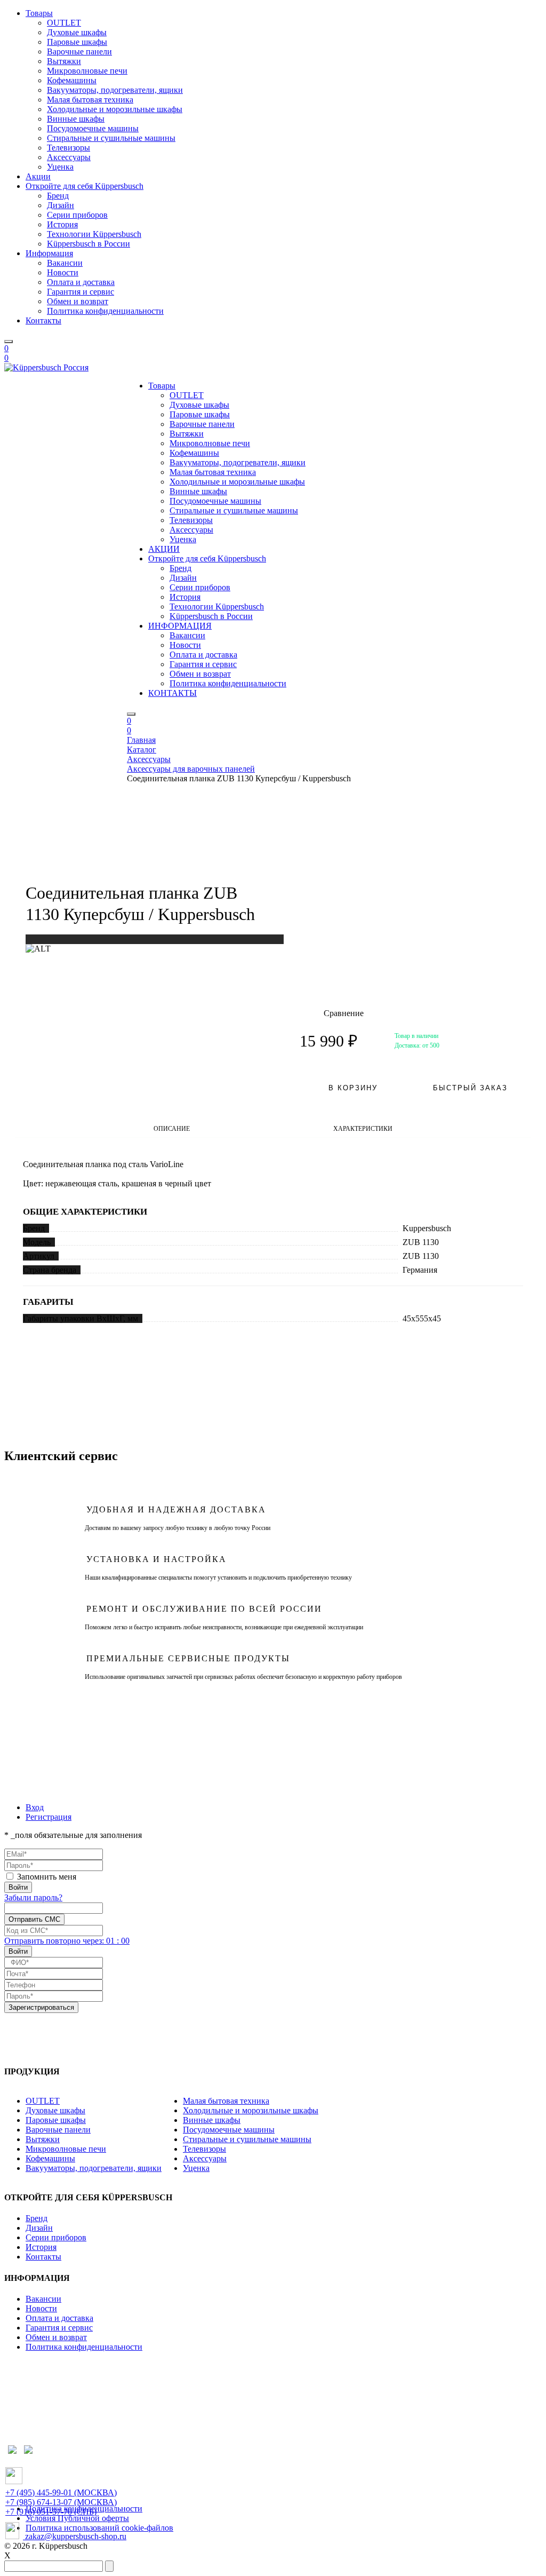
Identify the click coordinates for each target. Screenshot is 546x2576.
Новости (63, 272)
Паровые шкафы (77, 42)
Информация (49, 253)
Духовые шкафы (77, 32)
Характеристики (363, 1129)
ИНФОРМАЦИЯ (180, 626)
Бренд (58, 196)
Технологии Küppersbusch (94, 234)
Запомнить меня (47, 1877)
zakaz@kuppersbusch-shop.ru (75, 2536)
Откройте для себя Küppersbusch (85, 186)
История (62, 224)
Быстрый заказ (470, 1088)
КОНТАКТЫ (172, 693)
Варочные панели (79, 51)
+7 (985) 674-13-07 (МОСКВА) (61, 2502)
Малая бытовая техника (90, 100)
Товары (39, 13)
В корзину (353, 1088)
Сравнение (332, 1013)
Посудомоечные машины (93, 128)
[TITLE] (38, 949)
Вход (35, 1807)
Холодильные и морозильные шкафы (115, 109)
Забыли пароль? (33, 1897)
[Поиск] (9, 342)
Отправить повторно (67, 1941)
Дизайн (61, 205)
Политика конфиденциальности (105, 311)
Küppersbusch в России (89, 244)
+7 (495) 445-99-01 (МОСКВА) (61, 2492)
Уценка (60, 167)
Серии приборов (77, 215)
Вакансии (65, 263)
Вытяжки (64, 61)
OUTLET (64, 23)
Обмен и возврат (78, 301)
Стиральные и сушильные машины (111, 138)
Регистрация (49, 1817)
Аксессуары (69, 157)
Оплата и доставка (81, 282)
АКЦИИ (164, 549)
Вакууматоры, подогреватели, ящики (115, 90)
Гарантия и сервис (81, 292)
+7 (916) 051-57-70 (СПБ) (51, 2512)
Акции (38, 176)
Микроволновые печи (87, 71)
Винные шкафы (76, 119)
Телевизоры (69, 148)
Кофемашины (72, 80)
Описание (172, 1129)
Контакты (43, 320)
